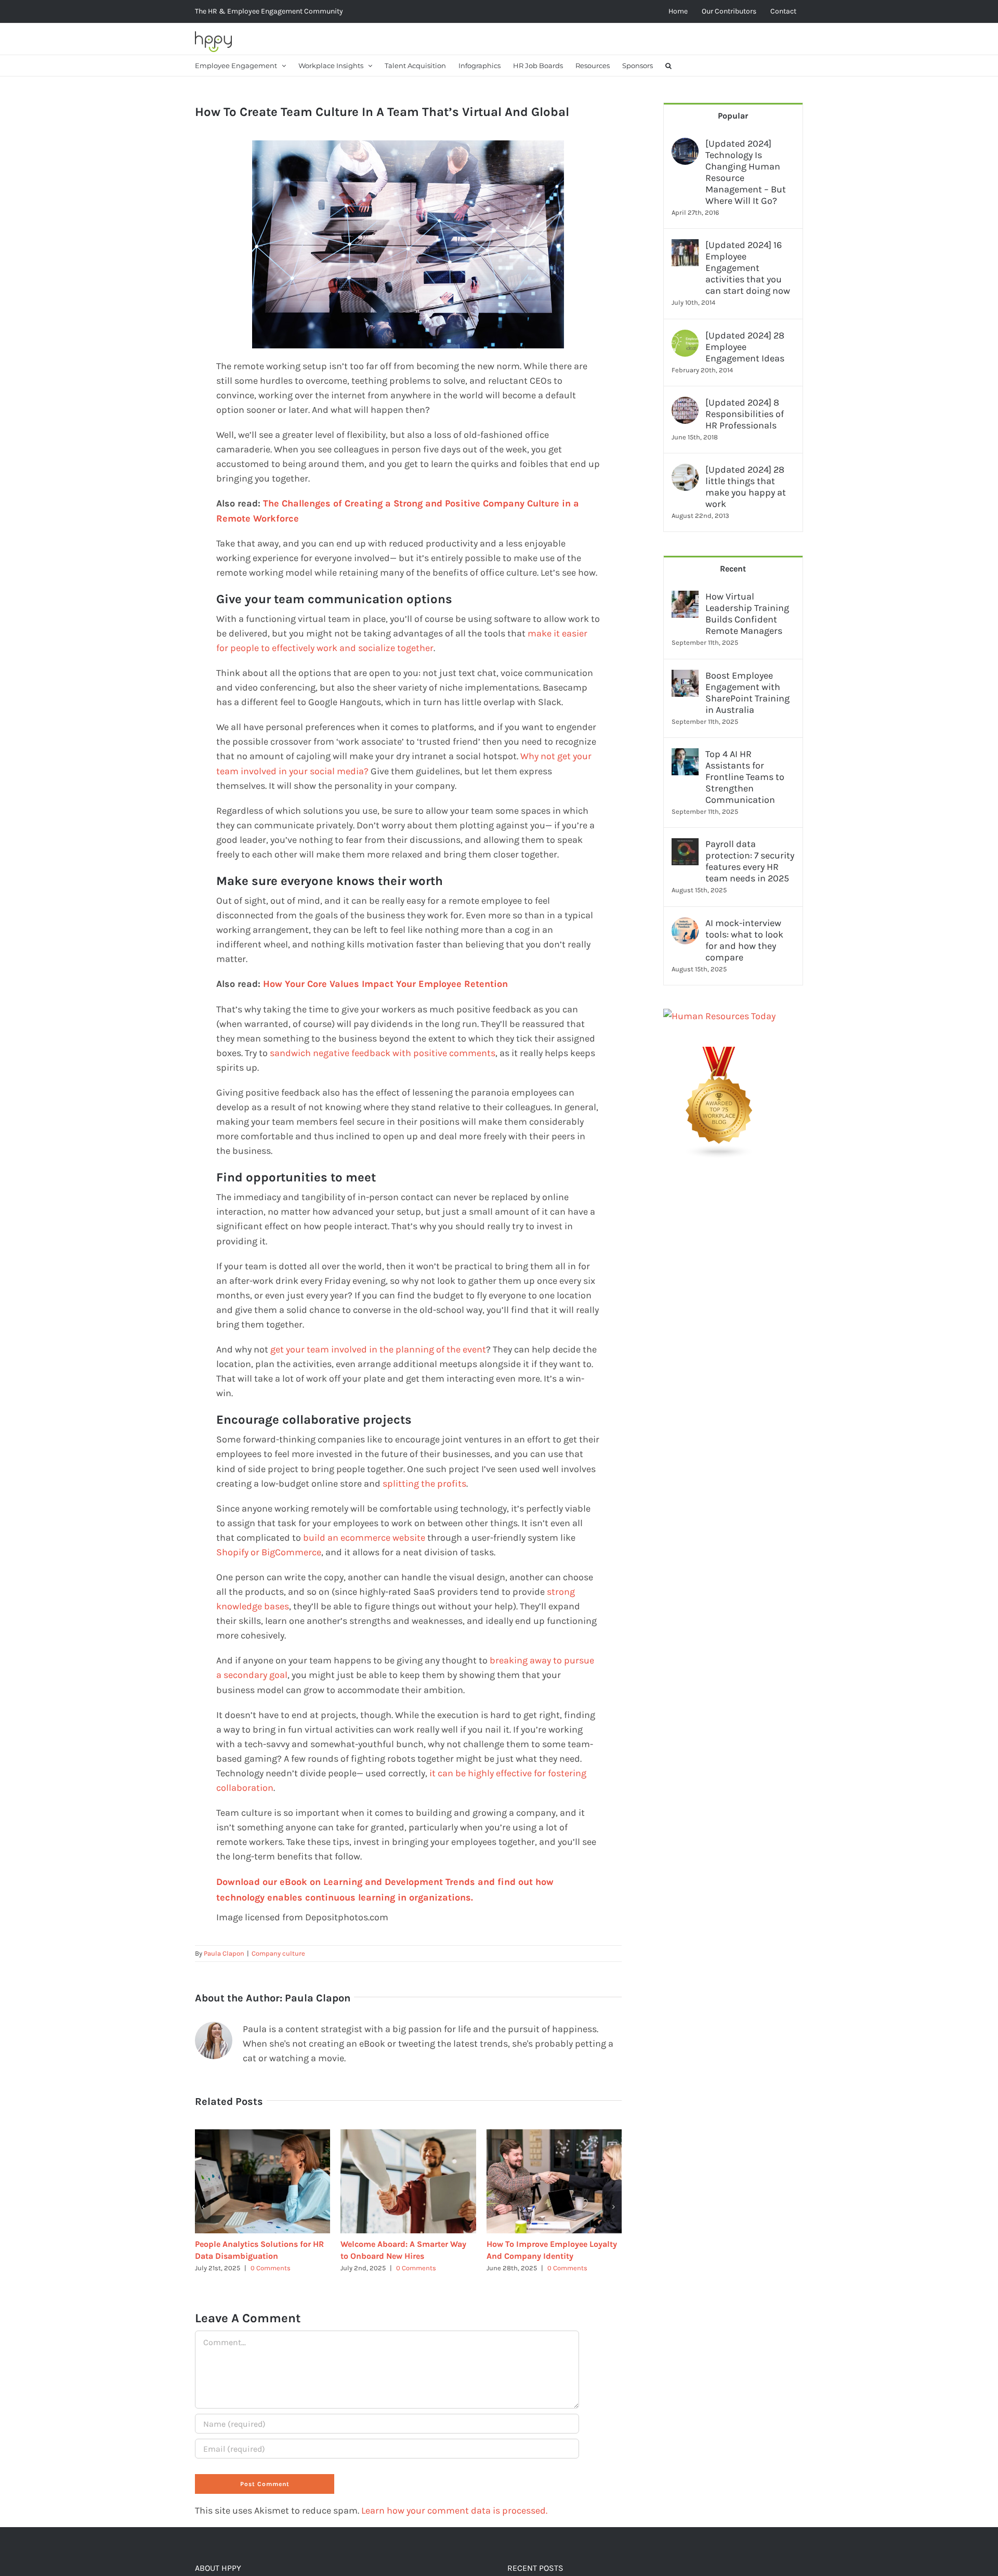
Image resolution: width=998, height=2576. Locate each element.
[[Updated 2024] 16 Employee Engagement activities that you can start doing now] (685, 246)
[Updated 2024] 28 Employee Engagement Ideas (745, 347)
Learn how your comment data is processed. (454, 2510)
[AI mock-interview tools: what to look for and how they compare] (685, 925)
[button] (668, 66)
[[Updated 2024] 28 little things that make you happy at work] (685, 471)
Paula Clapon (224, 1953)
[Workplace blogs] (719, 1054)
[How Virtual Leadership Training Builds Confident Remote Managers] (685, 598)
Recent (733, 569)
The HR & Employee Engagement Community (269, 11)
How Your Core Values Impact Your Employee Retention (385, 984)
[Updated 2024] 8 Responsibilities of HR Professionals (745, 414)
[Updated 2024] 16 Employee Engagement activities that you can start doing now (748, 268)
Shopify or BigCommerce (269, 1552)
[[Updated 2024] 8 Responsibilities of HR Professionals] (685, 404)
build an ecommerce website (364, 1538)
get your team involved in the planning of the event (378, 1349)
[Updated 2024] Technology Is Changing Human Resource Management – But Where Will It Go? (746, 172)
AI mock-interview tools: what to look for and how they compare (744, 940)
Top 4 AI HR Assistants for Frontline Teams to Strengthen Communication (745, 777)
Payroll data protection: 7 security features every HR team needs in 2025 (750, 861)
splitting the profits (424, 1484)
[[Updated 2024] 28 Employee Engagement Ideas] (685, 337)
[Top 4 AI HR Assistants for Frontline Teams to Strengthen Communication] (685, 756)
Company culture (278, 1953)
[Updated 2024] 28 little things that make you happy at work (746, 487)
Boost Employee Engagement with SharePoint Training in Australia (747, 693)
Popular (733, 116)
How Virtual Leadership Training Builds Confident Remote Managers (747, 614)
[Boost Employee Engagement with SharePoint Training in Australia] (685, 677)
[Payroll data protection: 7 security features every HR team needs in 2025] (685, 845)
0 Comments (271, 2268)
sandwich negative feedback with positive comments (383, 1053)
